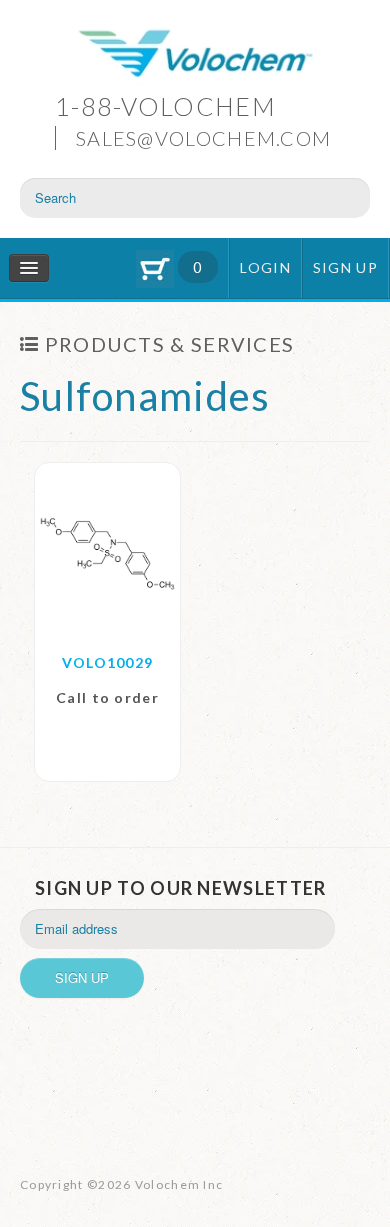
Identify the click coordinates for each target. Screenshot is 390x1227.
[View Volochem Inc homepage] (195, 55)
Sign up (345, 267)
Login (265, 267)
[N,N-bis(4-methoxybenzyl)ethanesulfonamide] (107, 552)
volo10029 (108, 662)
